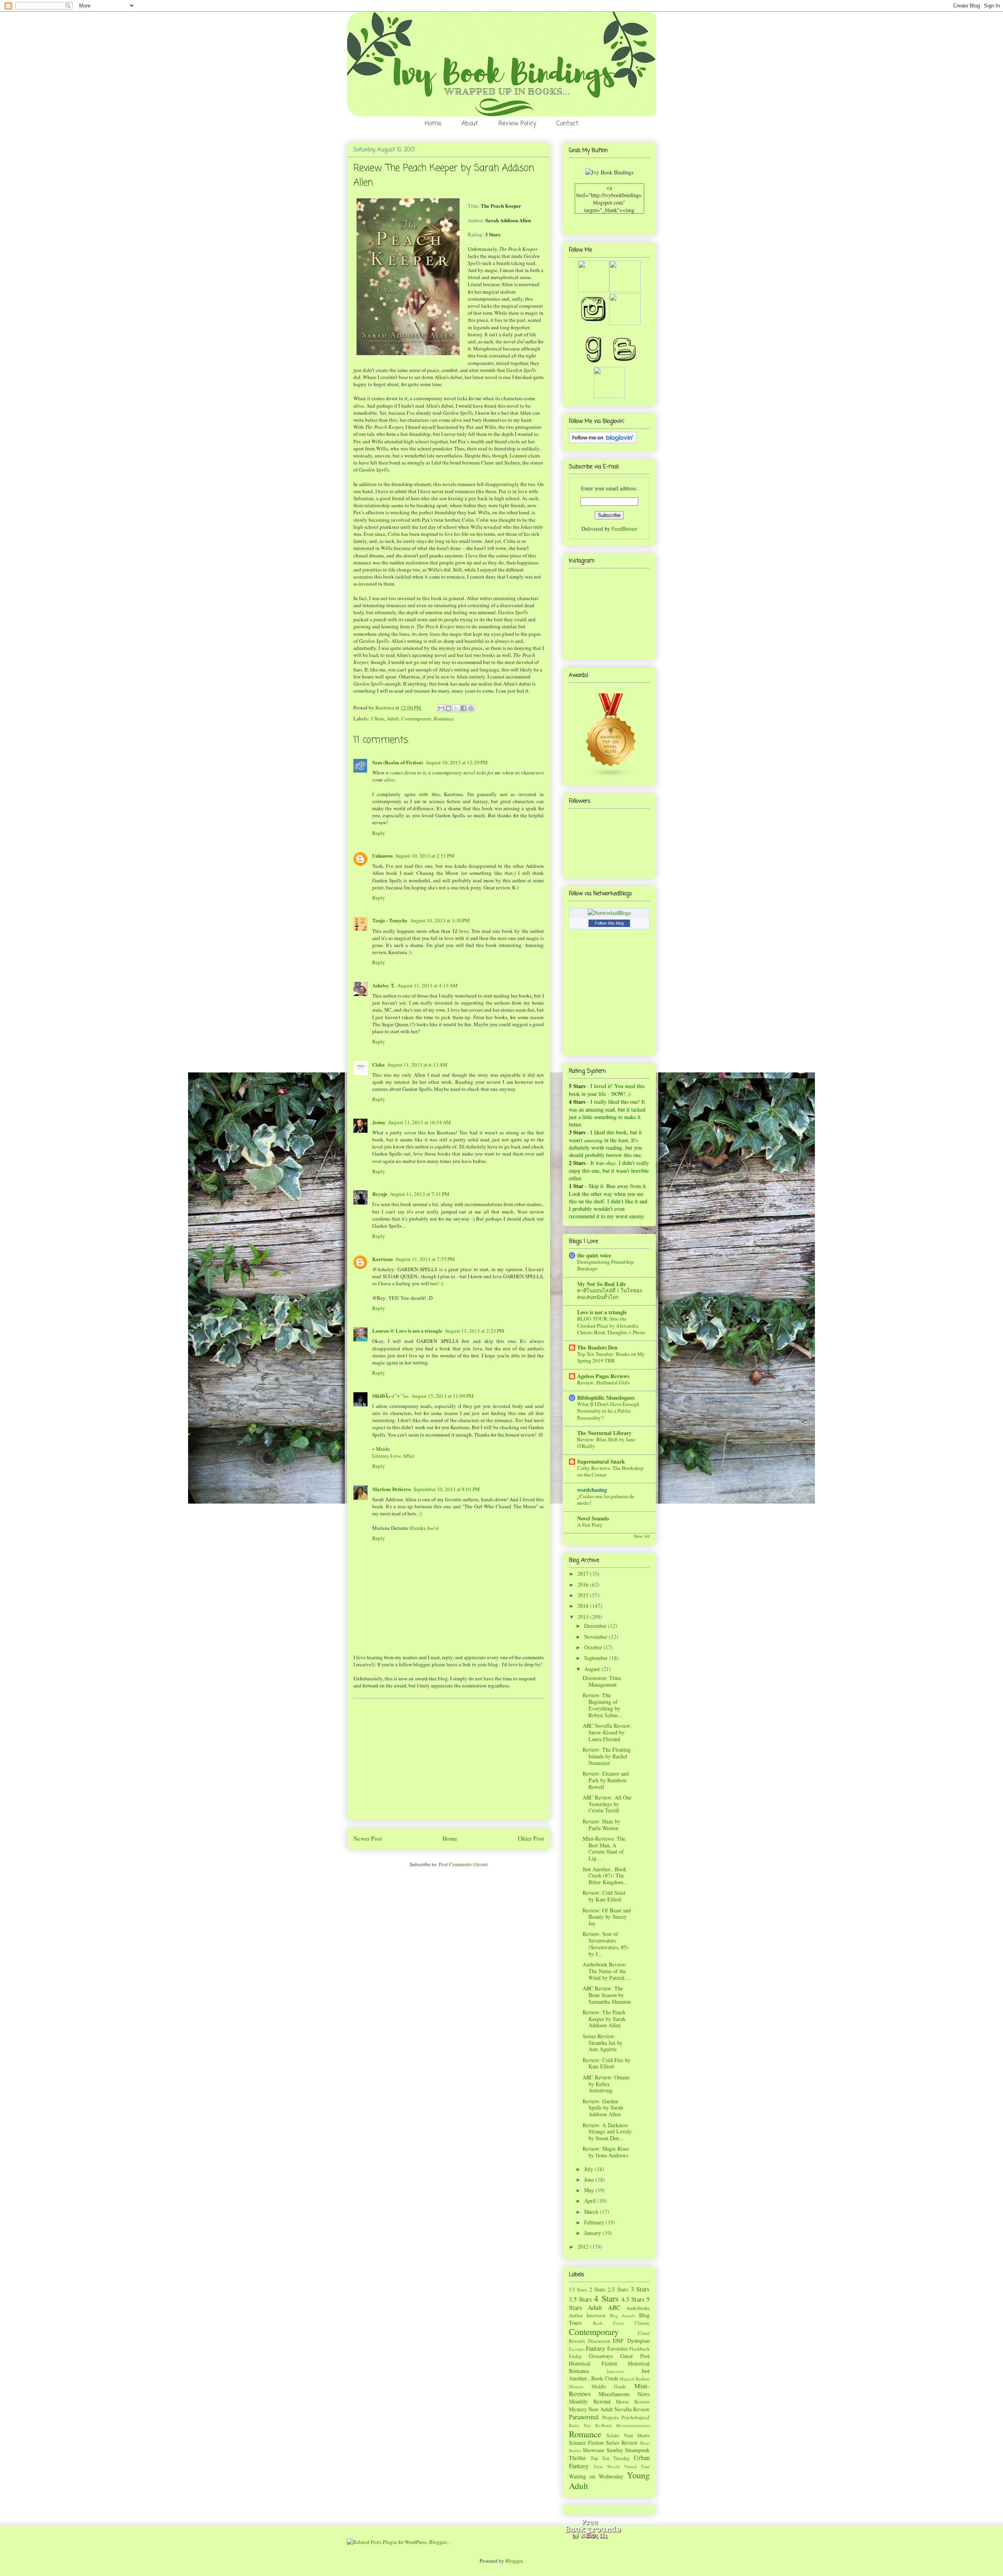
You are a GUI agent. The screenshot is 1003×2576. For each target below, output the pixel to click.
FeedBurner (625, 529)
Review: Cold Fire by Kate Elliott (607, 2063)
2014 (584, 1606)
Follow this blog (609, 923)
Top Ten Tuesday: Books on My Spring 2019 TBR (611, 1357)
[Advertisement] (449, 1759)
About (470, 124)
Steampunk (637, 2450)
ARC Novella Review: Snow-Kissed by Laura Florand (607, 1732)
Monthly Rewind (590, 2401)
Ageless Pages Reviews (603, 1376)
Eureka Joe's (424, 1528)
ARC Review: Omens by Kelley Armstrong (606, 2084)
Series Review (622, 2443)
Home (433, 124)
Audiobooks (638, 2308)
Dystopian (638, 2341)
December (596, 1626)
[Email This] (441, 708)
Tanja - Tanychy (390, 920)
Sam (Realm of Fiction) (398, 762)
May (590, 2190)
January (593, 2233)
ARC (614, 2307)
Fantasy (596, 2348)
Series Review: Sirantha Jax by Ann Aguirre (603, 2043)
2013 (584, 1617)
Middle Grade (609, 2386)
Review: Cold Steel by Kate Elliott (604, 1896)
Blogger (514, 2561)
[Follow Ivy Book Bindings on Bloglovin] (603, 441)
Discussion (599, 2341)
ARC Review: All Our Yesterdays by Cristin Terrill (607, 1804)
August (593, 1669)
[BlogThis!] (449, 708)
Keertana (385, 707)
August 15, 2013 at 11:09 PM (443, 1396)
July (589, 2169)
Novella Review (632, 2409)
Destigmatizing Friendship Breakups (606, 1265)
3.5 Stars (580, 2299)
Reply (379, 833)
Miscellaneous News (624, 2394)
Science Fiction (586, 2443)
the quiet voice (594, 1255)
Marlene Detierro (392, 1489)
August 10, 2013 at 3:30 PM (440, 920)
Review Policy (517, 124)
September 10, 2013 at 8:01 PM (447, 1489)
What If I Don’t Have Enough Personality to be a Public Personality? (608, 1411)
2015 (584, 1595)
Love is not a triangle (602, 1312)
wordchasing (592, 1490)
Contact (567, 124)
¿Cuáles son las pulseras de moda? (606, 1499)
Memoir (576, 2386)
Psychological (635, 2417)
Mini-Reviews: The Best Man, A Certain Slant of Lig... (604, 1848)
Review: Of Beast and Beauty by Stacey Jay (607, 1917)
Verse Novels (607, 2466)
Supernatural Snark (601, 1461)
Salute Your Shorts (628, 2435)
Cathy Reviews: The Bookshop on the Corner (610, 1471)
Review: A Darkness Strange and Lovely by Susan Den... (607, 2132)
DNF (618, 2341)
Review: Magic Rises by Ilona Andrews (606, 2152)
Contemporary (416, 718)
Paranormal (584, 2417)
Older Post (531, 1838)
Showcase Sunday (603, 2450)
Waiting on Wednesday (596, 2476)
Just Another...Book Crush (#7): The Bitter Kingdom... (605, 1876)
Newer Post (368, 1838)
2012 (584, 2247)
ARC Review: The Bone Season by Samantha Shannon (607, 1995)
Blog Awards (623, 2316)
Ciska (378, 1064)
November (597, 1637)
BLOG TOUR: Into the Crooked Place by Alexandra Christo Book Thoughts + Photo (611, 1325)
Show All (642, 1536)
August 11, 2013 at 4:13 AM (427, 985)
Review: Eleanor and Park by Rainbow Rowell (606, 1780)
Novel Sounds (593, 1518)
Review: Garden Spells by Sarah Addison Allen (603, 2108)
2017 (584, 1574)
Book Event (608, 2323)
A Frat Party (590, 1525)
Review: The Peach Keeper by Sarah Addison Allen (604, 2019)
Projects (610, 2417)
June (590, 2180)
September (597, 1658)
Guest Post (635, 2356)
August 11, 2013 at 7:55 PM (425, 1259)
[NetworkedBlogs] (609, 913)
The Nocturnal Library (604, 1433)
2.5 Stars (618, 2289)
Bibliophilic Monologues (606, 1398)
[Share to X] (456, 708)
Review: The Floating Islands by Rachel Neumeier (607, 1756)
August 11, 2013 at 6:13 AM (417, 1065)
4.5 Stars (633, 2299)
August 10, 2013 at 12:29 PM (457, 762)
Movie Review (633, 2402)
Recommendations (633, 2425)
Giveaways (601, 2356)
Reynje (380, 1194)
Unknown (382, 855)
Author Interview (587, 2316)
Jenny (379, 1122)
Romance (444, 718)
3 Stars (377, 718)
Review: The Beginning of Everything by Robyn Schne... (603, 1705)
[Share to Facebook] (463, 708)
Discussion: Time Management (602, 1681)
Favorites (617, 2348)
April (591, 2201)
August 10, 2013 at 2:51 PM (425, 856)
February (595, 2222)
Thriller (578, 2458)
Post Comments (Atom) (463, 1864)
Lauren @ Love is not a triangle (407, 1331)
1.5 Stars (578, 2290)
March (592, 2212)
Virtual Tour (637, 2466)
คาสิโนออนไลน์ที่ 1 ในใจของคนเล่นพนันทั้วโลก (610, 1294)
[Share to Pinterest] (471, 708)
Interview (616, 2371)
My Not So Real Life (601, 1284)
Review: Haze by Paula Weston (601, 1825)
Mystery (578, 2409)
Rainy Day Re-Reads (590, 2425)
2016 (584, 1585)
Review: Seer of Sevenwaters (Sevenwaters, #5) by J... (606, 1944)
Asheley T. (384, 985)
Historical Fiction (593, 2363)
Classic (642, 2323)
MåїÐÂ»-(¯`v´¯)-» (391, 1396)
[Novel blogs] (611, 776)
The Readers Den (597, 1347)
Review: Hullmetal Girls (603, 1382)
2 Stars (597, 2289)
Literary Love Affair (393, 1456)
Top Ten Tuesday (610, 2458)
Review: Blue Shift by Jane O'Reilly (606, 1443)
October (594, 1647)
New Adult (601, 2409)
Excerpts (577, 2349)
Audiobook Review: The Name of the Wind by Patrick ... (607, 1971)
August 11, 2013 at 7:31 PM (420, 1194)
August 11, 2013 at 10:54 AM (419, 1122)
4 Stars (606, 2298)
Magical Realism (635, 2379)
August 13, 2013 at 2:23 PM (474, 1331)
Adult (393, 718)
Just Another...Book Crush (609, 2375)
